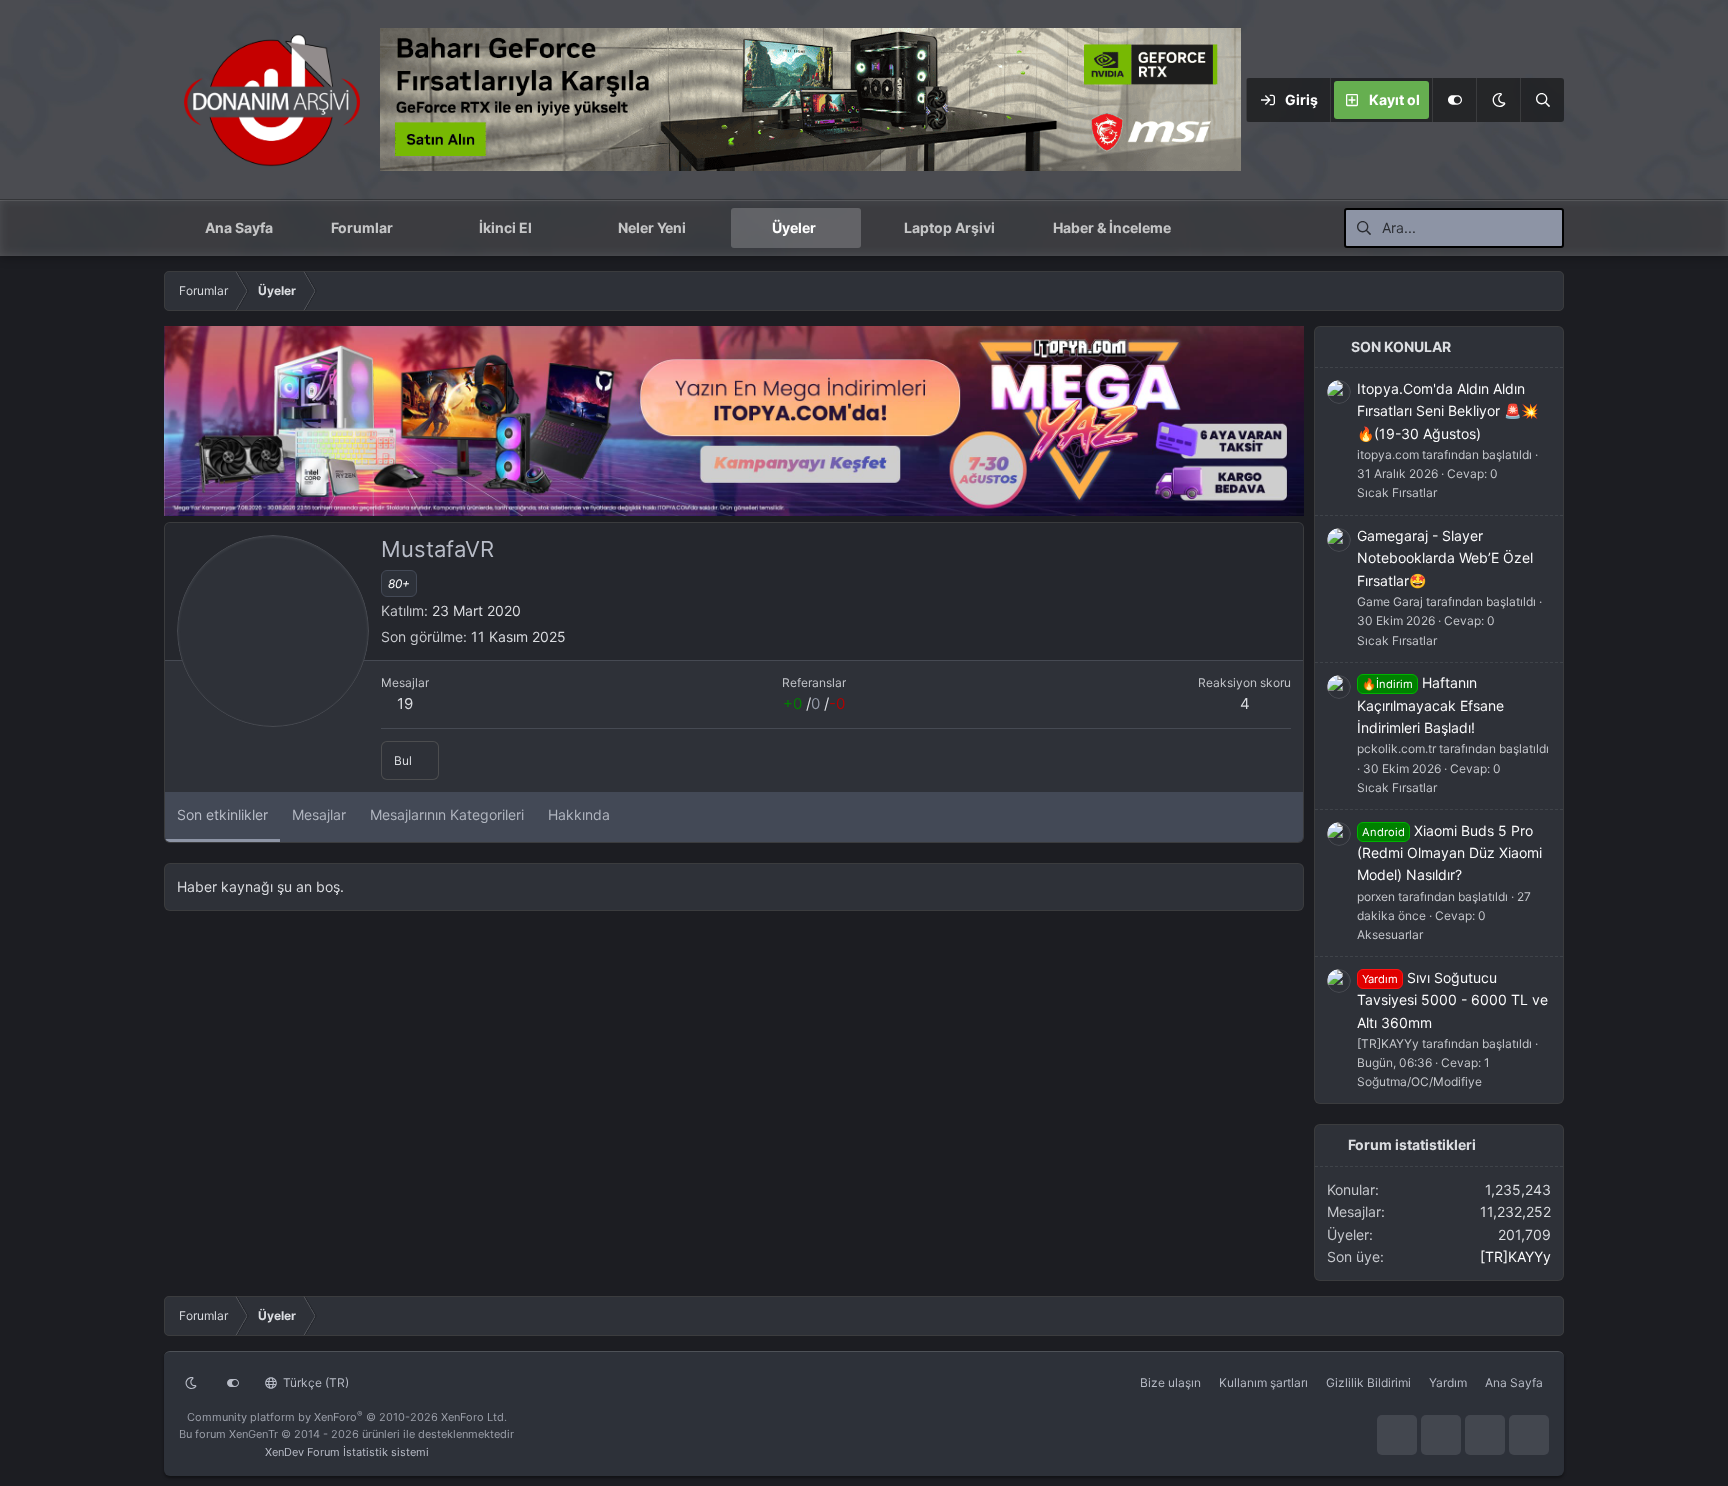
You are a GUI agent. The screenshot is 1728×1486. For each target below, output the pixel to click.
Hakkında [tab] (579, 814)
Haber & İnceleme (1112, 227)
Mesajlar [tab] (319, 814)
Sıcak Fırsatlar (1397, 492)
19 (405, 703)
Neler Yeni (652, 227)
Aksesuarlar (1390, 934)
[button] (1498, 100)
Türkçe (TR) (314, 1382)
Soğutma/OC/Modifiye (1419, 1081)
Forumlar (362, 227)
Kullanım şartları (1263, 1382)
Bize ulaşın (1170, 1382)
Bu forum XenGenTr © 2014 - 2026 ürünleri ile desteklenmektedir (346, 1434)
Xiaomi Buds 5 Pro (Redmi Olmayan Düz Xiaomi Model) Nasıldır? (1449, 853)
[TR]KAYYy (1515, 1256)
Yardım (1448, 1382)
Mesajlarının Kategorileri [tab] (447, 814)
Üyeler (794, 227)
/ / (814, 703)
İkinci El (505, 227)
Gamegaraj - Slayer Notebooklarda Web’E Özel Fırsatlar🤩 (1445, 558)
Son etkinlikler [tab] (222, 814)
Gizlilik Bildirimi (1368, 1382)
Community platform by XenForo (347, 1417)
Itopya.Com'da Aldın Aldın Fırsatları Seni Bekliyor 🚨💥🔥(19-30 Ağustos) (1447, 411)
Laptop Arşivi (949, 227)
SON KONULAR (1401, 346)
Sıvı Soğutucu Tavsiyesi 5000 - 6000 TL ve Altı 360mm (1452, 1000)
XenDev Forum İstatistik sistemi (347, 1452)
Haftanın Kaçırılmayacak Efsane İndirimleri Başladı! (1430, 705)
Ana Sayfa (239, 227)
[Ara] (1542, 100)
